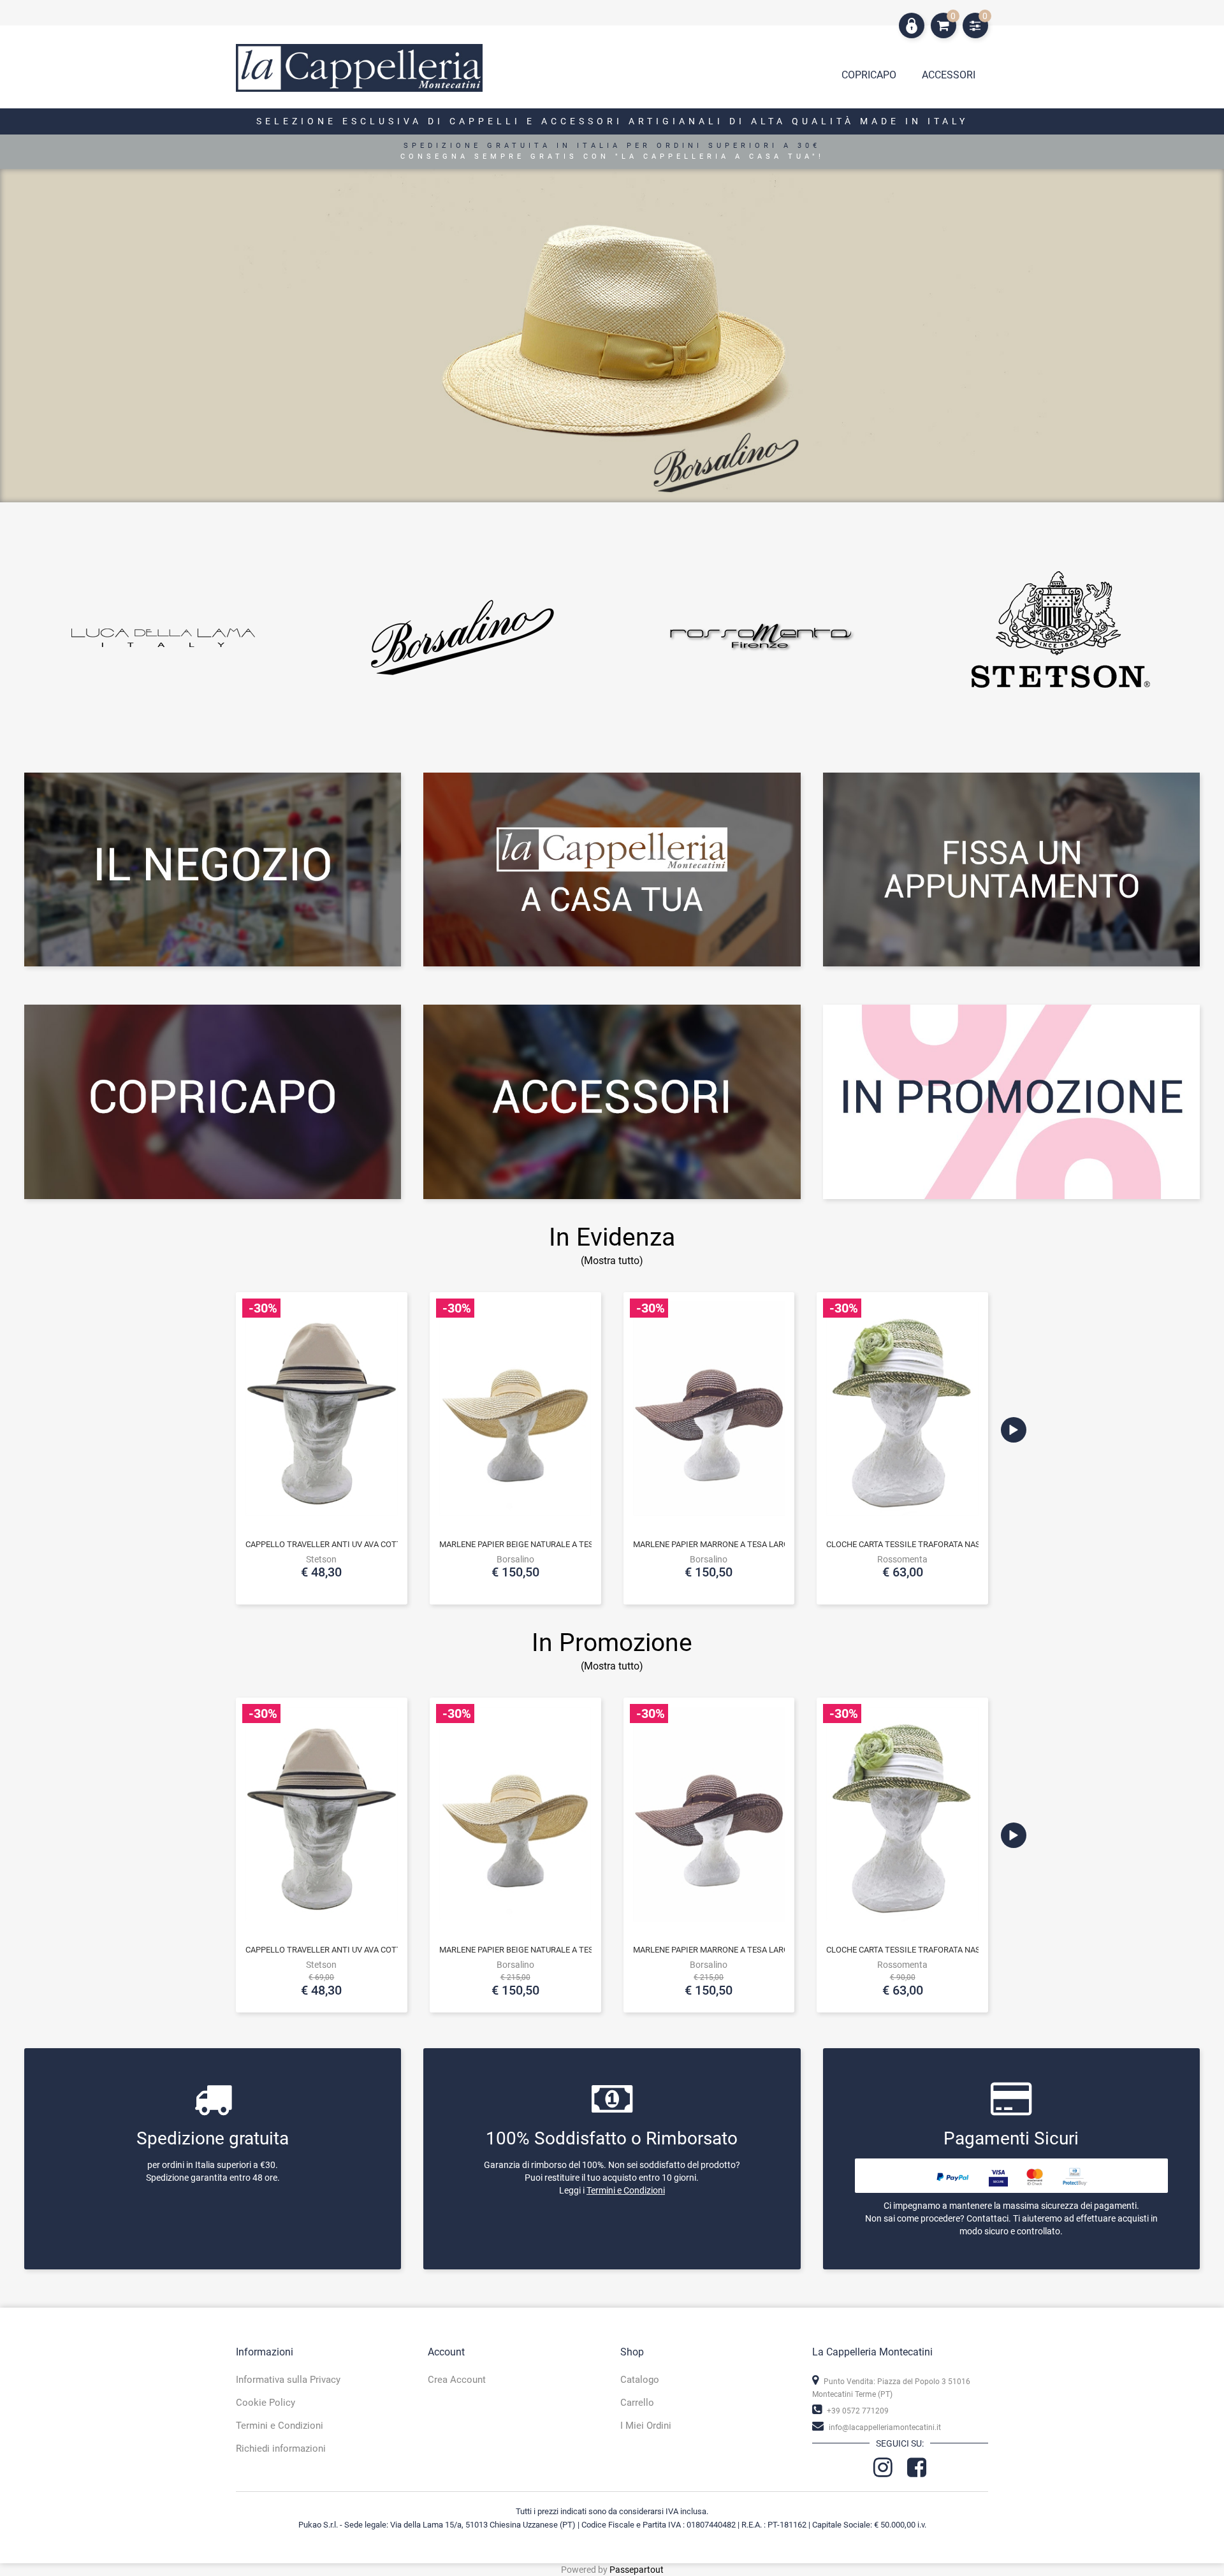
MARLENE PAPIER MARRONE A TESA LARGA (714, 1544)
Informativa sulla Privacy (288, 2380)
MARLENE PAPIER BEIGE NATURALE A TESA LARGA (533, 1544)
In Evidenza (612, 1237)
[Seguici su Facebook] (917, 2472)
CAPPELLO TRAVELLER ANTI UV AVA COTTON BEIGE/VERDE (355, 1544)
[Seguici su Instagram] (884, 2472)
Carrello (637, 2403)
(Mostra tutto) (612, 1666)
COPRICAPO (869, 75)
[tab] (949, 78)
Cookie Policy (266, 2403)
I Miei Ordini (646, 2426)
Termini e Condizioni (626, 2190)
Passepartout (637, 2570)
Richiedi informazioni (281, 2449)
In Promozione (612, 1643)
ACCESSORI (949, 75)
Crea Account (457, 2380)
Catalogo (640, 2380)
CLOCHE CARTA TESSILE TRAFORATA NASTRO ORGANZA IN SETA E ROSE (961, 1544)
